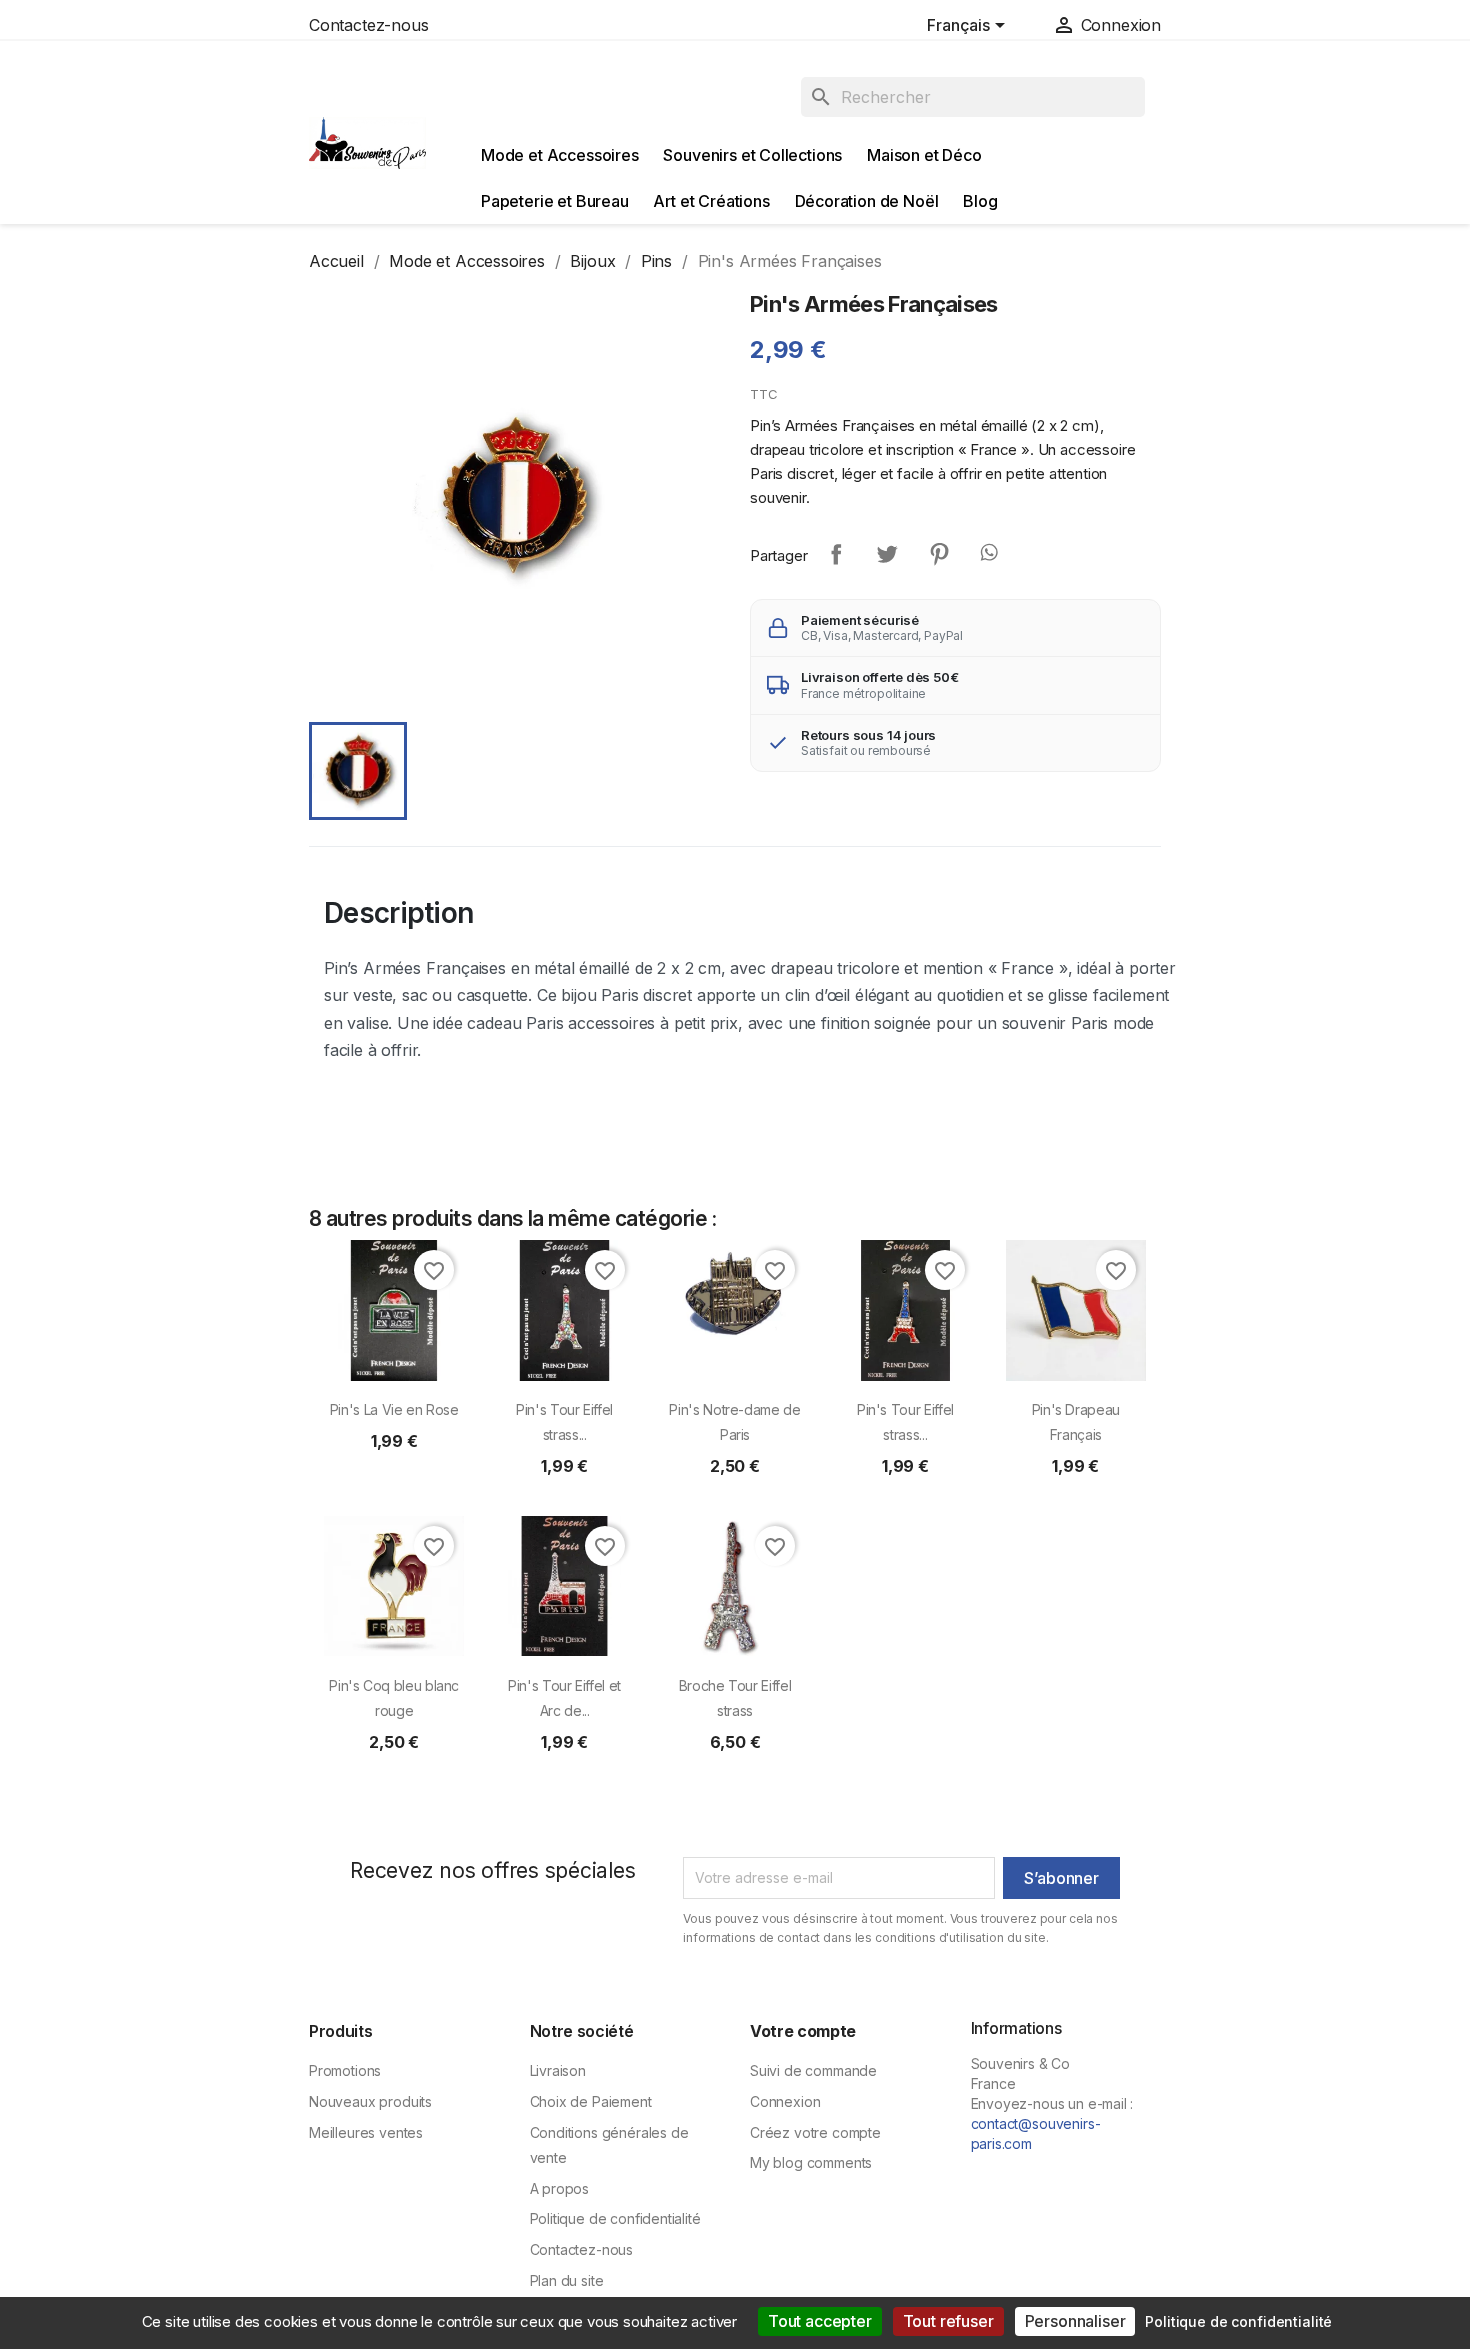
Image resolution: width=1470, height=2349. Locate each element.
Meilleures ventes (366, 2132)
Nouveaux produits (370, 2101)
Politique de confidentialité (615, 2218)
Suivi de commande (813, 2070)
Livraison (558, 2070)
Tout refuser (948, 2321)
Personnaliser (1075, 2321)
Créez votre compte (815, 2132)
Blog (980, 201)
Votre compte (803, 2031)
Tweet (887, 554)
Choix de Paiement (591, 2101)
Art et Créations (711, 201)
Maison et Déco (924, 155)
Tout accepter (820, 2321)
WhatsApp (991, 554)
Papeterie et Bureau (555, 201)
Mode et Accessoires (560, 155)
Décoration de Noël (867, 201)
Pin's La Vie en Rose (394, 1409)
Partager (836, 554)
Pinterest (939, 554)
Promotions (345, 2070)
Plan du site (567, 2280)
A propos (560, 2188)
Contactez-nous (369, 25)
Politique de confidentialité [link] (1238, 2321)
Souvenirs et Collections (752, 155)
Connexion (785, 2101)
